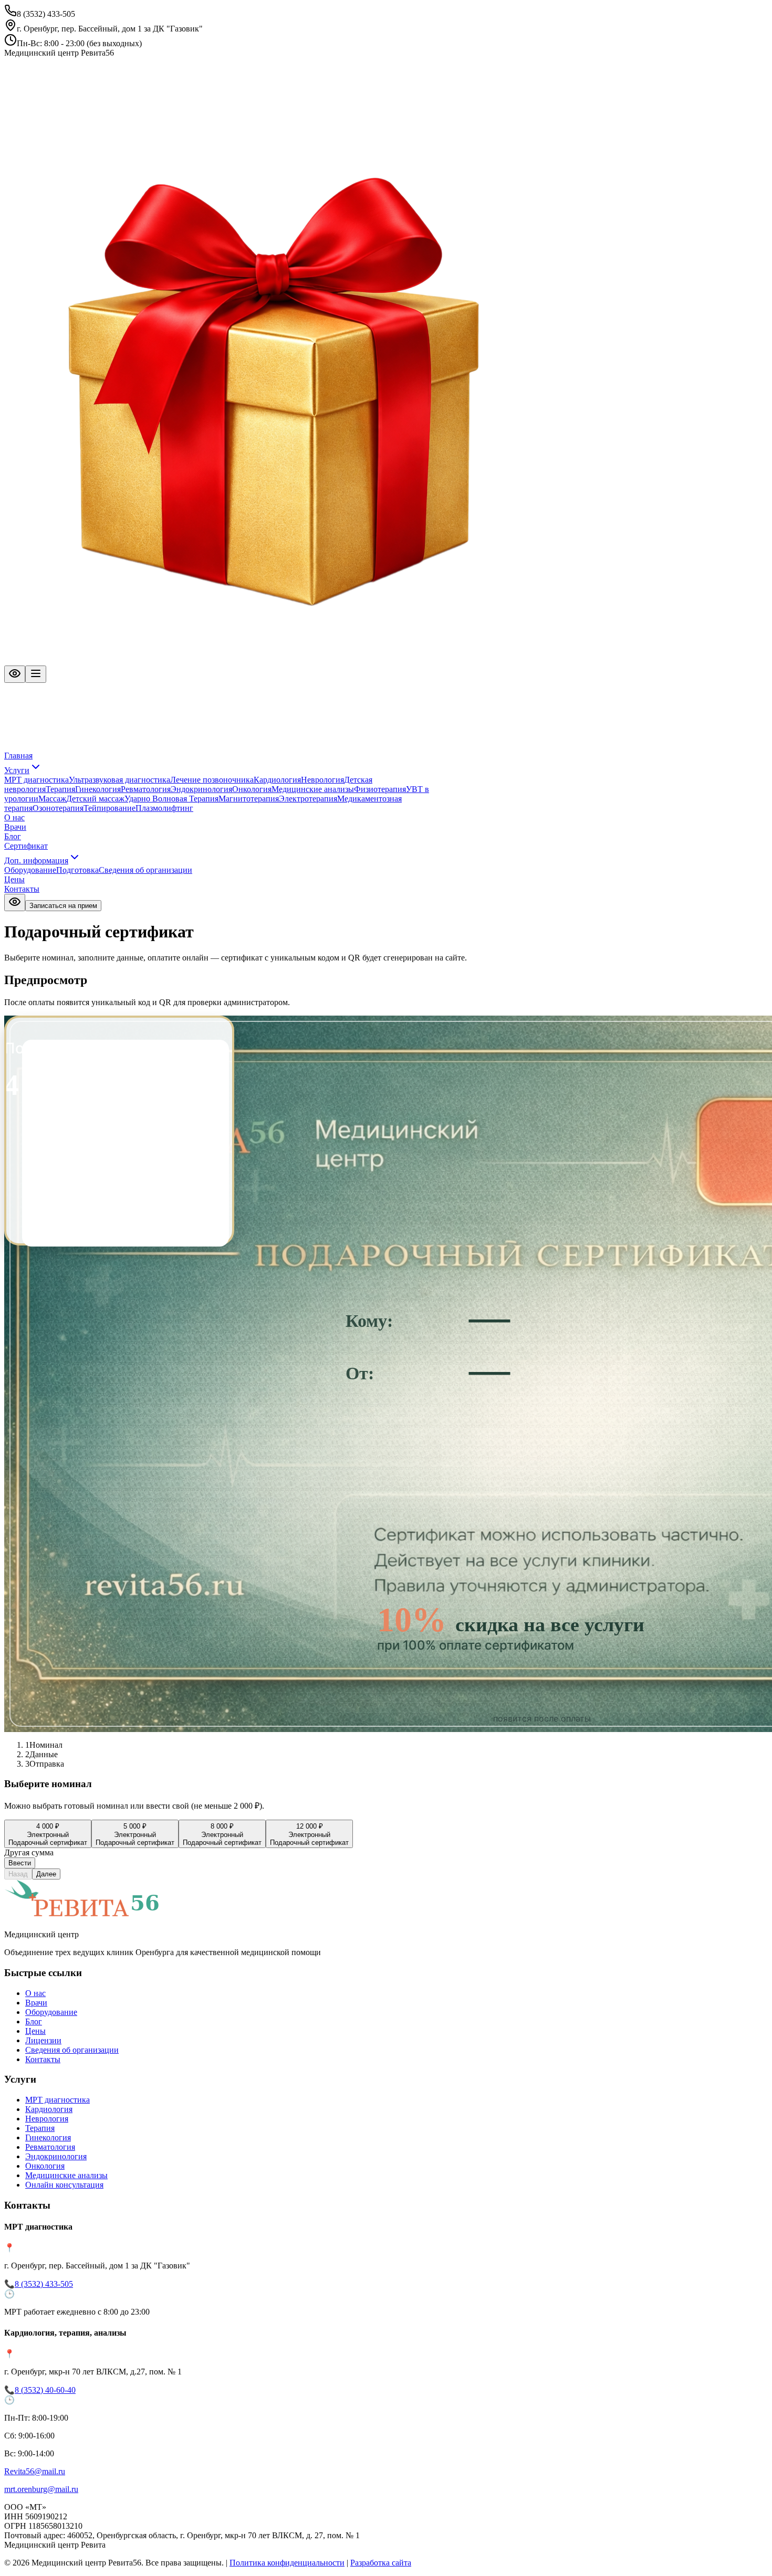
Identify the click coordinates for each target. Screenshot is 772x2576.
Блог (13, 836)
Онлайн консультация (64, 2185)
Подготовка (77, 870)
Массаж (52, 799)
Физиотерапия (380, 789)
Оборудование (30, 870)
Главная (18, 756)
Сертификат (26, 846)
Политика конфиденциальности (287, 2563)
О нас (14, 817)
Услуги (17, 770)
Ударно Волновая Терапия (171, 799)
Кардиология (277, 780)
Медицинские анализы (313, 789)
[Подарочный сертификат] (273, 661)
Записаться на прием (63, 906)
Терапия (60, 789)
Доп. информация (36, 861)
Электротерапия (308, 799)
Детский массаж (95, 799)
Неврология (322, 780)
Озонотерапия (58, 808)
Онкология (252, 789)
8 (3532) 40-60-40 (45, 2390)
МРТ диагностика (36, 780)
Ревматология (146, 789)
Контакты (22, 889)
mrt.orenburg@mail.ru (41, 2489)
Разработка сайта (381, 2563)
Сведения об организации (145, 870)
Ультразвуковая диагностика (119, 780)
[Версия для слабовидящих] (15, 674)
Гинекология (98, 789)
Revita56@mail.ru (35, 2471)
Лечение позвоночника (212, 780)
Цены (14, 879)
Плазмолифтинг (164, 808)
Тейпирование (109, 808)
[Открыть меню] (36, 674)
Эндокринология (201, 789)
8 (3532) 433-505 (44, 2284)
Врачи (15, 827)
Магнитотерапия (249, 799)
